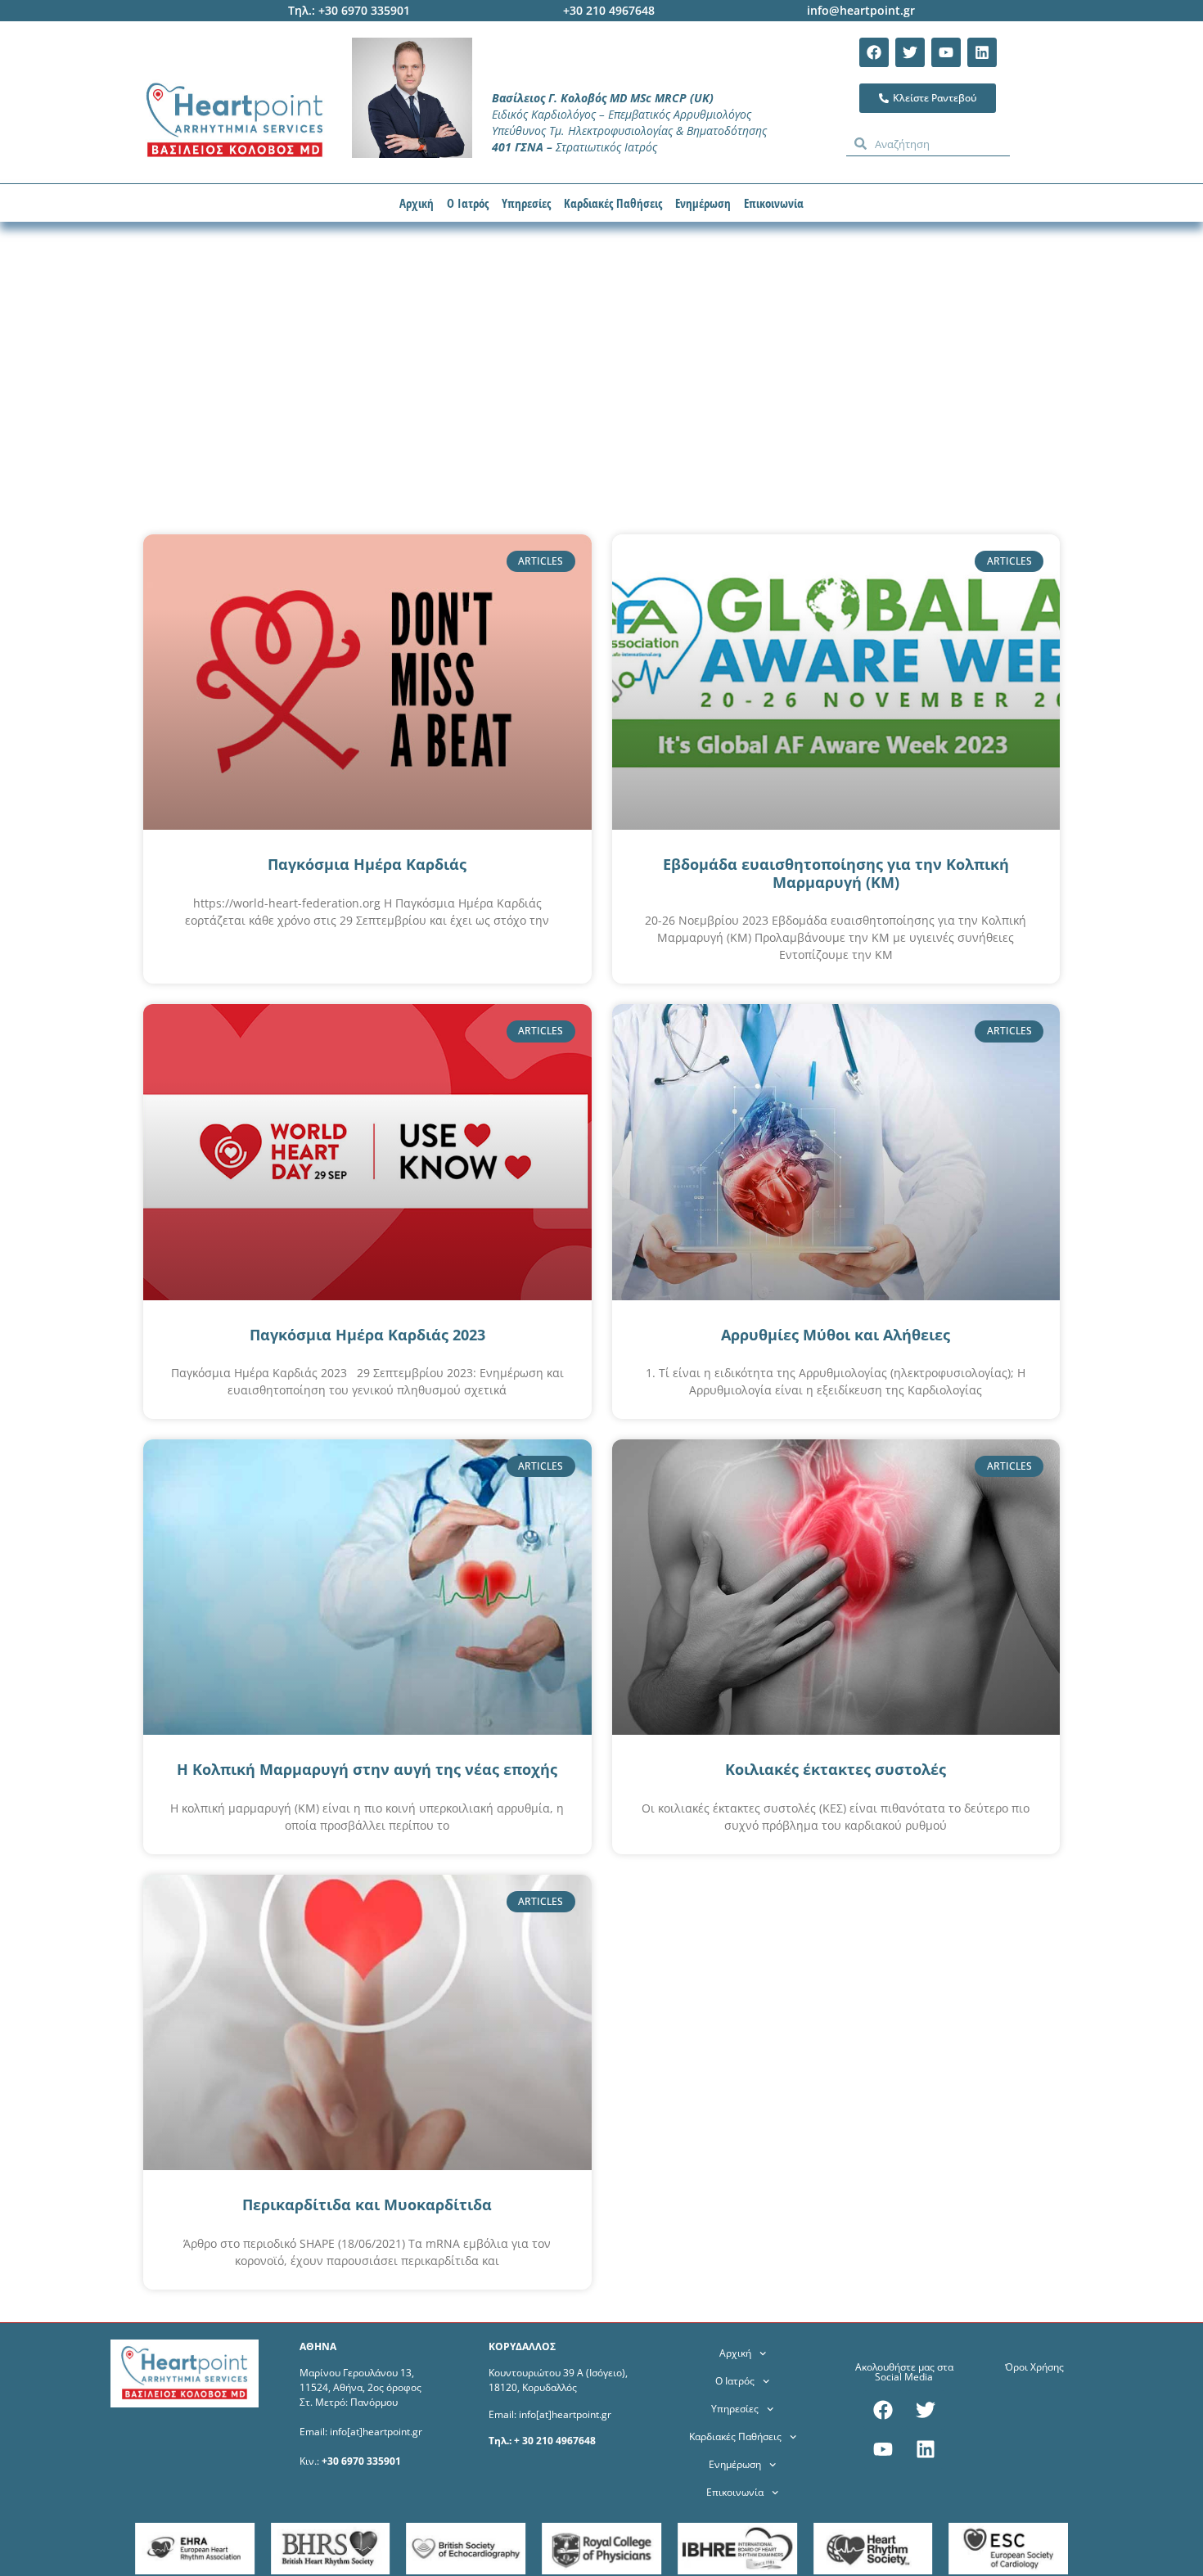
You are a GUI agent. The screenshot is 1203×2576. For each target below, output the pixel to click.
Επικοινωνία (774, 203)
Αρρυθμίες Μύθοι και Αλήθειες (836, 1335)
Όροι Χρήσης (1034, 2367)
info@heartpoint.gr (861, 10)
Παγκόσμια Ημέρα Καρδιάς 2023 (367, 1335)
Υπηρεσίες (526, 203)
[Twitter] (910, 52)
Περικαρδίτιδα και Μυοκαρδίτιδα (367, 2204)
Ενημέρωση (703, 203)
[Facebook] (874, 52)
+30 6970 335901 (361, 2461)
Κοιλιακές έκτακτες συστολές (836, 1769)
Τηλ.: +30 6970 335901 (349, 10)
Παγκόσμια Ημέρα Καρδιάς (367, 864)
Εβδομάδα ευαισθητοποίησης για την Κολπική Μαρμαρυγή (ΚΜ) (836, 873)
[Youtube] (946, 52)
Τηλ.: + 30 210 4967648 (542, 2441)
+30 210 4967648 (609, 10)
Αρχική (417, 203)
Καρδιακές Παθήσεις (613, 203)
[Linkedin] (982, 52)
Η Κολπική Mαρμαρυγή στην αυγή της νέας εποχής (367, 1769)
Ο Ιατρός (468, 203)
